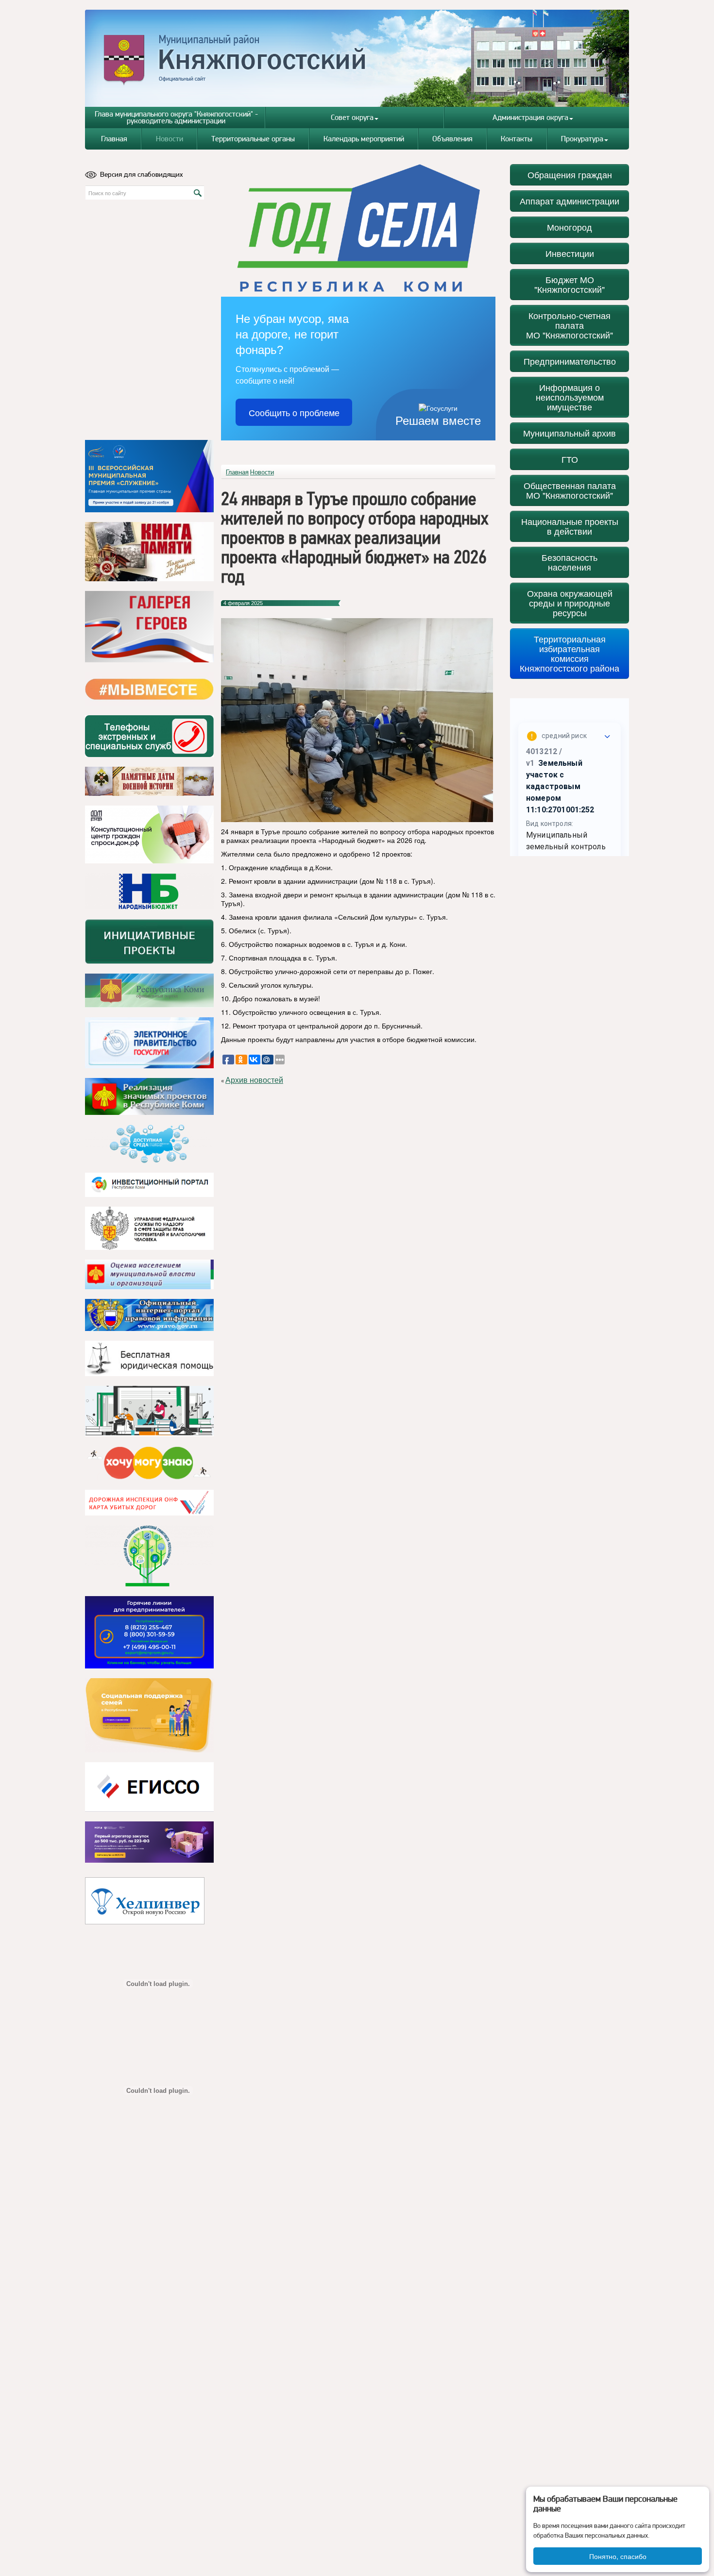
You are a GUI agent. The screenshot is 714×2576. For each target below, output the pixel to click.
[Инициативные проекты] (149, 942)
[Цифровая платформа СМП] (149, 1842)
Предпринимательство (570, 361)
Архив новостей (254, 1080)
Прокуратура (582, 139)
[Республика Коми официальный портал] (149, 991)
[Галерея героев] (149, 627)
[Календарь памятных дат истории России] (149, 781)
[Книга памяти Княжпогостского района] (149, 552)
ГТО (570, 459)
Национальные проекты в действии (570, 526)
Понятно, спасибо (618, 2556)
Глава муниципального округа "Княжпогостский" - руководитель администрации (176, 117)
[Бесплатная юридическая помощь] (149, 1358)
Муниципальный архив (569, 433)
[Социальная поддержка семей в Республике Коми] (149, 1715)
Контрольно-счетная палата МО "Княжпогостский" (569, 325)
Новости (170, 139)
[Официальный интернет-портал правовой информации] (149, 1315)
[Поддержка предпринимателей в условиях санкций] (149, 1632)
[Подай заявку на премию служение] (149, 476)
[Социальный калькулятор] (149, 1787)
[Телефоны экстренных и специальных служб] (149, 736)
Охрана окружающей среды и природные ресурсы (570, 603)
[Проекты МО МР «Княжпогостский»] (149, 1096)
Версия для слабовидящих (142, 174)
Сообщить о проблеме (294, 412)
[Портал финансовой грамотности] (149, 1556)
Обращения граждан (570, 175)
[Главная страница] (357, 58)
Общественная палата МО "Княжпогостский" (570, 490)
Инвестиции (570, 253)
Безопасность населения (569, 562)
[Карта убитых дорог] (149, 1503)
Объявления (452, 139)
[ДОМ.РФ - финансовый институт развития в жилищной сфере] (149, 834)
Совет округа (352, 117)
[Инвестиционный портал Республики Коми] (149, 1185)
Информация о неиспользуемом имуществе (570, 397)
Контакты (517, 139)
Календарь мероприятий (364, 139)
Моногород (569, 227)
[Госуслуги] (149, 1043)
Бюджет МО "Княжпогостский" (569, 284)
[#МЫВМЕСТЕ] (149, 689)
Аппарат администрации (569, 201)
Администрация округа (530, 117)
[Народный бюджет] (149, 891)
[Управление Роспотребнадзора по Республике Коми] (149, 1228)
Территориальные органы (253, 139)
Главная (114, 139)
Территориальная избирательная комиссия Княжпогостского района (569, 653)
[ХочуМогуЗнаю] (149, 1463)
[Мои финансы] (149, 1411)
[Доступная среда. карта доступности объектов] (149, 1144)
